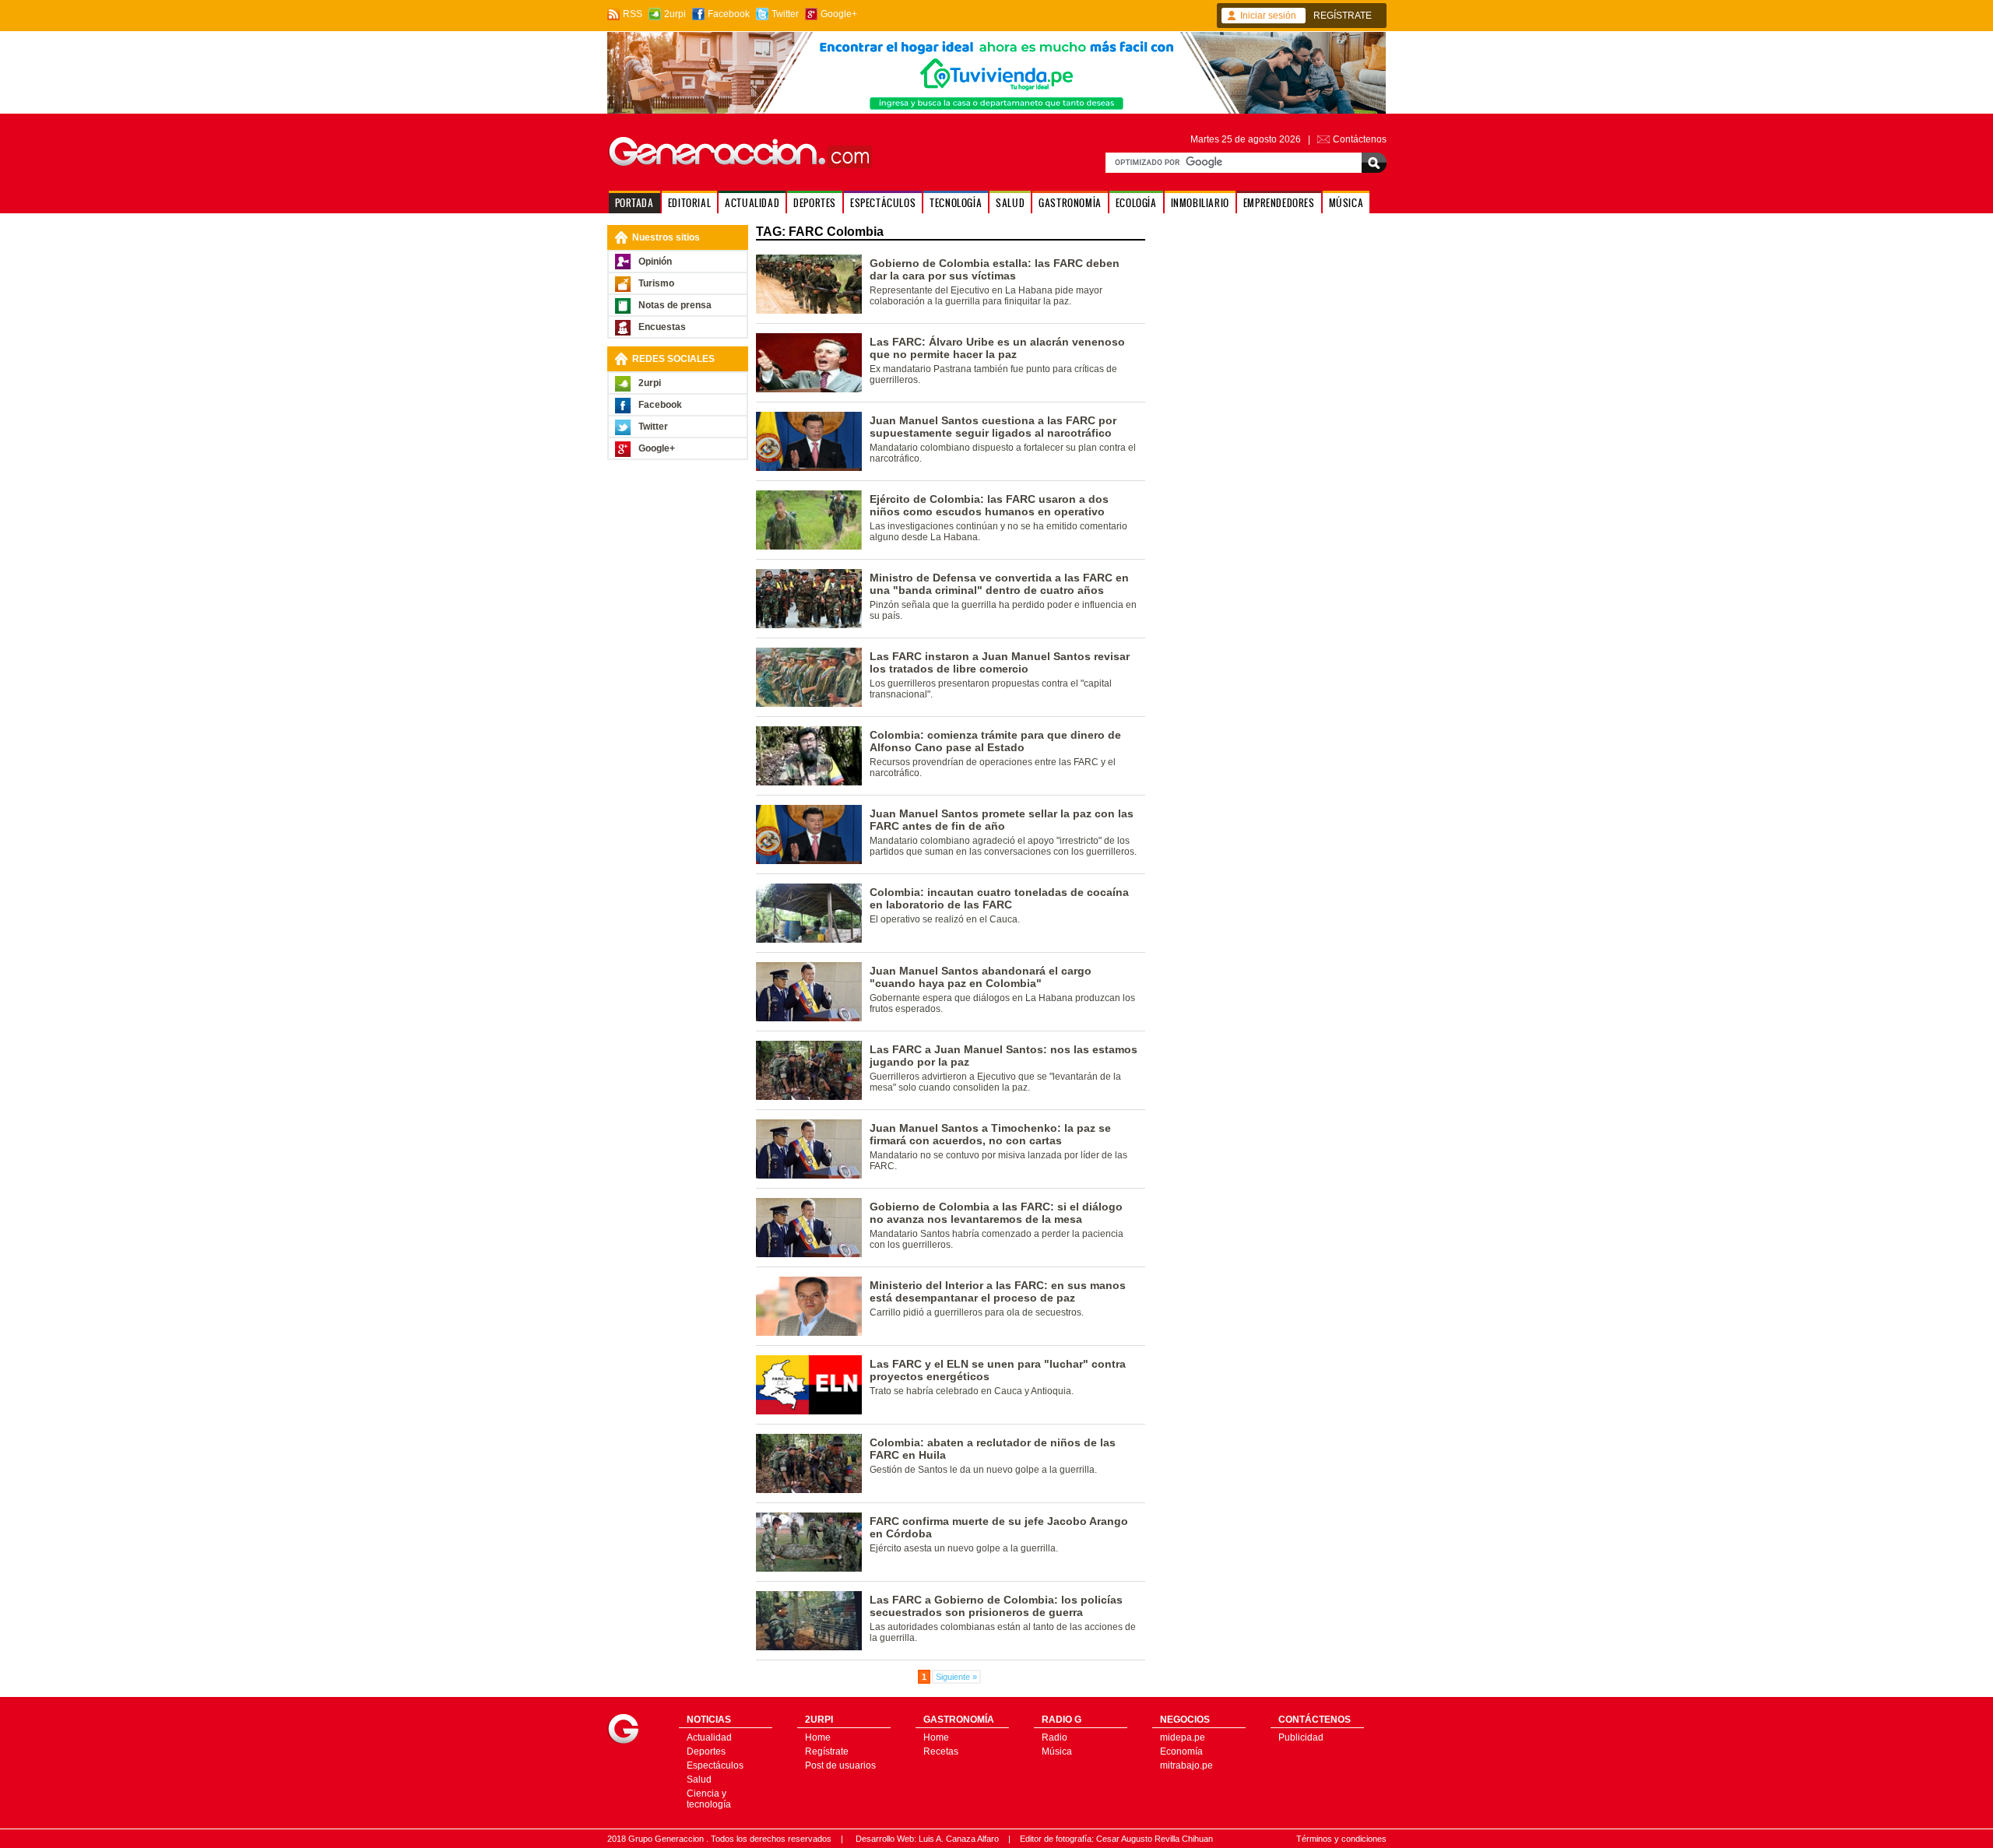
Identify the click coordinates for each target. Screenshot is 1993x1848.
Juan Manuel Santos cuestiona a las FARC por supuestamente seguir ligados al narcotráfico (993, 427)
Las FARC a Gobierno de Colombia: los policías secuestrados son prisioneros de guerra (996, 1606)
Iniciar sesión (1268, 16)
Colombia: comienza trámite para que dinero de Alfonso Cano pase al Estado (995, 741)
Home (818, 1737)
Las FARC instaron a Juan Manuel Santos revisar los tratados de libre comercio (1000, 662)
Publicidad (1301, 1737)
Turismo (656, 283)
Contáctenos (1360, 139)
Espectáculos (715, 1765)
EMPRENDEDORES (1279, 203)
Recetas (941, 1751)
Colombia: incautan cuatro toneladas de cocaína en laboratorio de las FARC (999, 898)
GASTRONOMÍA (1070, 203)
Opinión (655, 262)
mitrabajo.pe (1186, 1765)
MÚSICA (1346, 203)
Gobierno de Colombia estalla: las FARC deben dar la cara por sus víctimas (995, 269)
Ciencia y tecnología (709, 1799)
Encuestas (662, 327)
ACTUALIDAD (752, 203)
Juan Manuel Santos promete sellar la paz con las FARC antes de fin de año (1002, 820)
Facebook (729, 14)
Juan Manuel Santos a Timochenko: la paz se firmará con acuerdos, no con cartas (990, 1134)
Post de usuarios (840, 1765)
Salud (699, 1779)
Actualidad (709, 1737)
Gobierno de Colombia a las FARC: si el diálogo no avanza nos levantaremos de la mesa (996, 1213)
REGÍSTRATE (1343, 16)
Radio (1054, 1737)
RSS (633, 14)
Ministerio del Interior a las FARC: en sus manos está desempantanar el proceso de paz (998, 1291)
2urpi (675, 14)
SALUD (1010, 203)
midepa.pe (1183, 1737)
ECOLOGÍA (1136, 203)
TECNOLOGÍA (956, 203)
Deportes (706, 1751)
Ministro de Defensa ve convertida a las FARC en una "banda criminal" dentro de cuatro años (999, 584)
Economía (1181, 1751)
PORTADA (634, 203)
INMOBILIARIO (1200, 203)
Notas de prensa (675, 305)
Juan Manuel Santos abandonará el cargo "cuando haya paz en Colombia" (981, 977)
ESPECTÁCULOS (883, 203)
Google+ (839, 14)
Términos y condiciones (1341, 1839)
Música (1057, 1751)
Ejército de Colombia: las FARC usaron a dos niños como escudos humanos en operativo (989, 505)
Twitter (785, 14)
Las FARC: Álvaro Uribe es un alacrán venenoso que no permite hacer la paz (997, 348)
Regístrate (827, 1751)
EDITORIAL (689, 203)
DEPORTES (815, 203)
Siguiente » (956, 1677)
